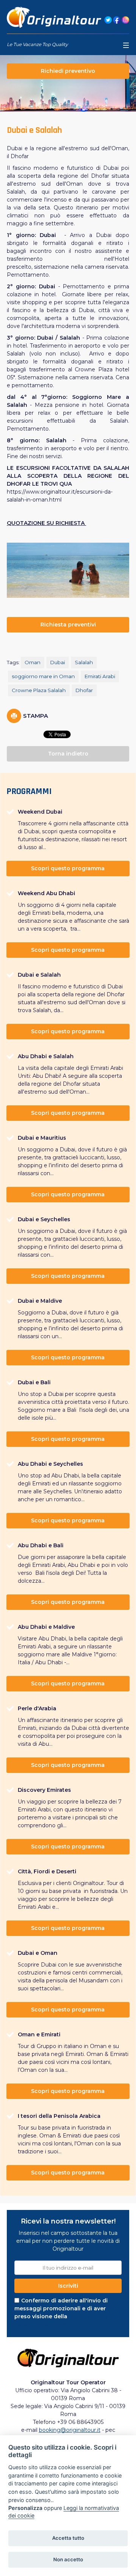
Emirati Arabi (100, 676)
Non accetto (68, 2559)
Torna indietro (68, 754)
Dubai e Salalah (39, 975)
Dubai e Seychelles (44, 1219)
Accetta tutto (68, 2538)
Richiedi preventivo (68, 71)
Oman (32, 662)
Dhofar (84, 690)
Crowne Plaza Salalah (39, 690)
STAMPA (36, 716)
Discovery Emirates (44, 1790)
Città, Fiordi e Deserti (47, 1871)
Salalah (84, 662)
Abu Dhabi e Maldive (46, 1627)
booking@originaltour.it (70, 2430)
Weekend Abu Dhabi (46, 893)
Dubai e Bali (34, 1382)
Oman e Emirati (39, 2034)
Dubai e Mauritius (42, 1138)
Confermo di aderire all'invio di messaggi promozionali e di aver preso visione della (63, 2312)
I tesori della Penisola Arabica (59, 2116)
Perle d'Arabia (37, 1708)
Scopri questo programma (68, 868)
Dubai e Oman (38, 1953)
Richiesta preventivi (68, 625)
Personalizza (25, 2508)
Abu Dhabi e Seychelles (50, 1464)
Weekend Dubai (40, 812)
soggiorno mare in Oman (43, 676)
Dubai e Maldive (40, 1301)
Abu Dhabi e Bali (41, 1545)
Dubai (58, 662)
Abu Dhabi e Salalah (46, 1056)
